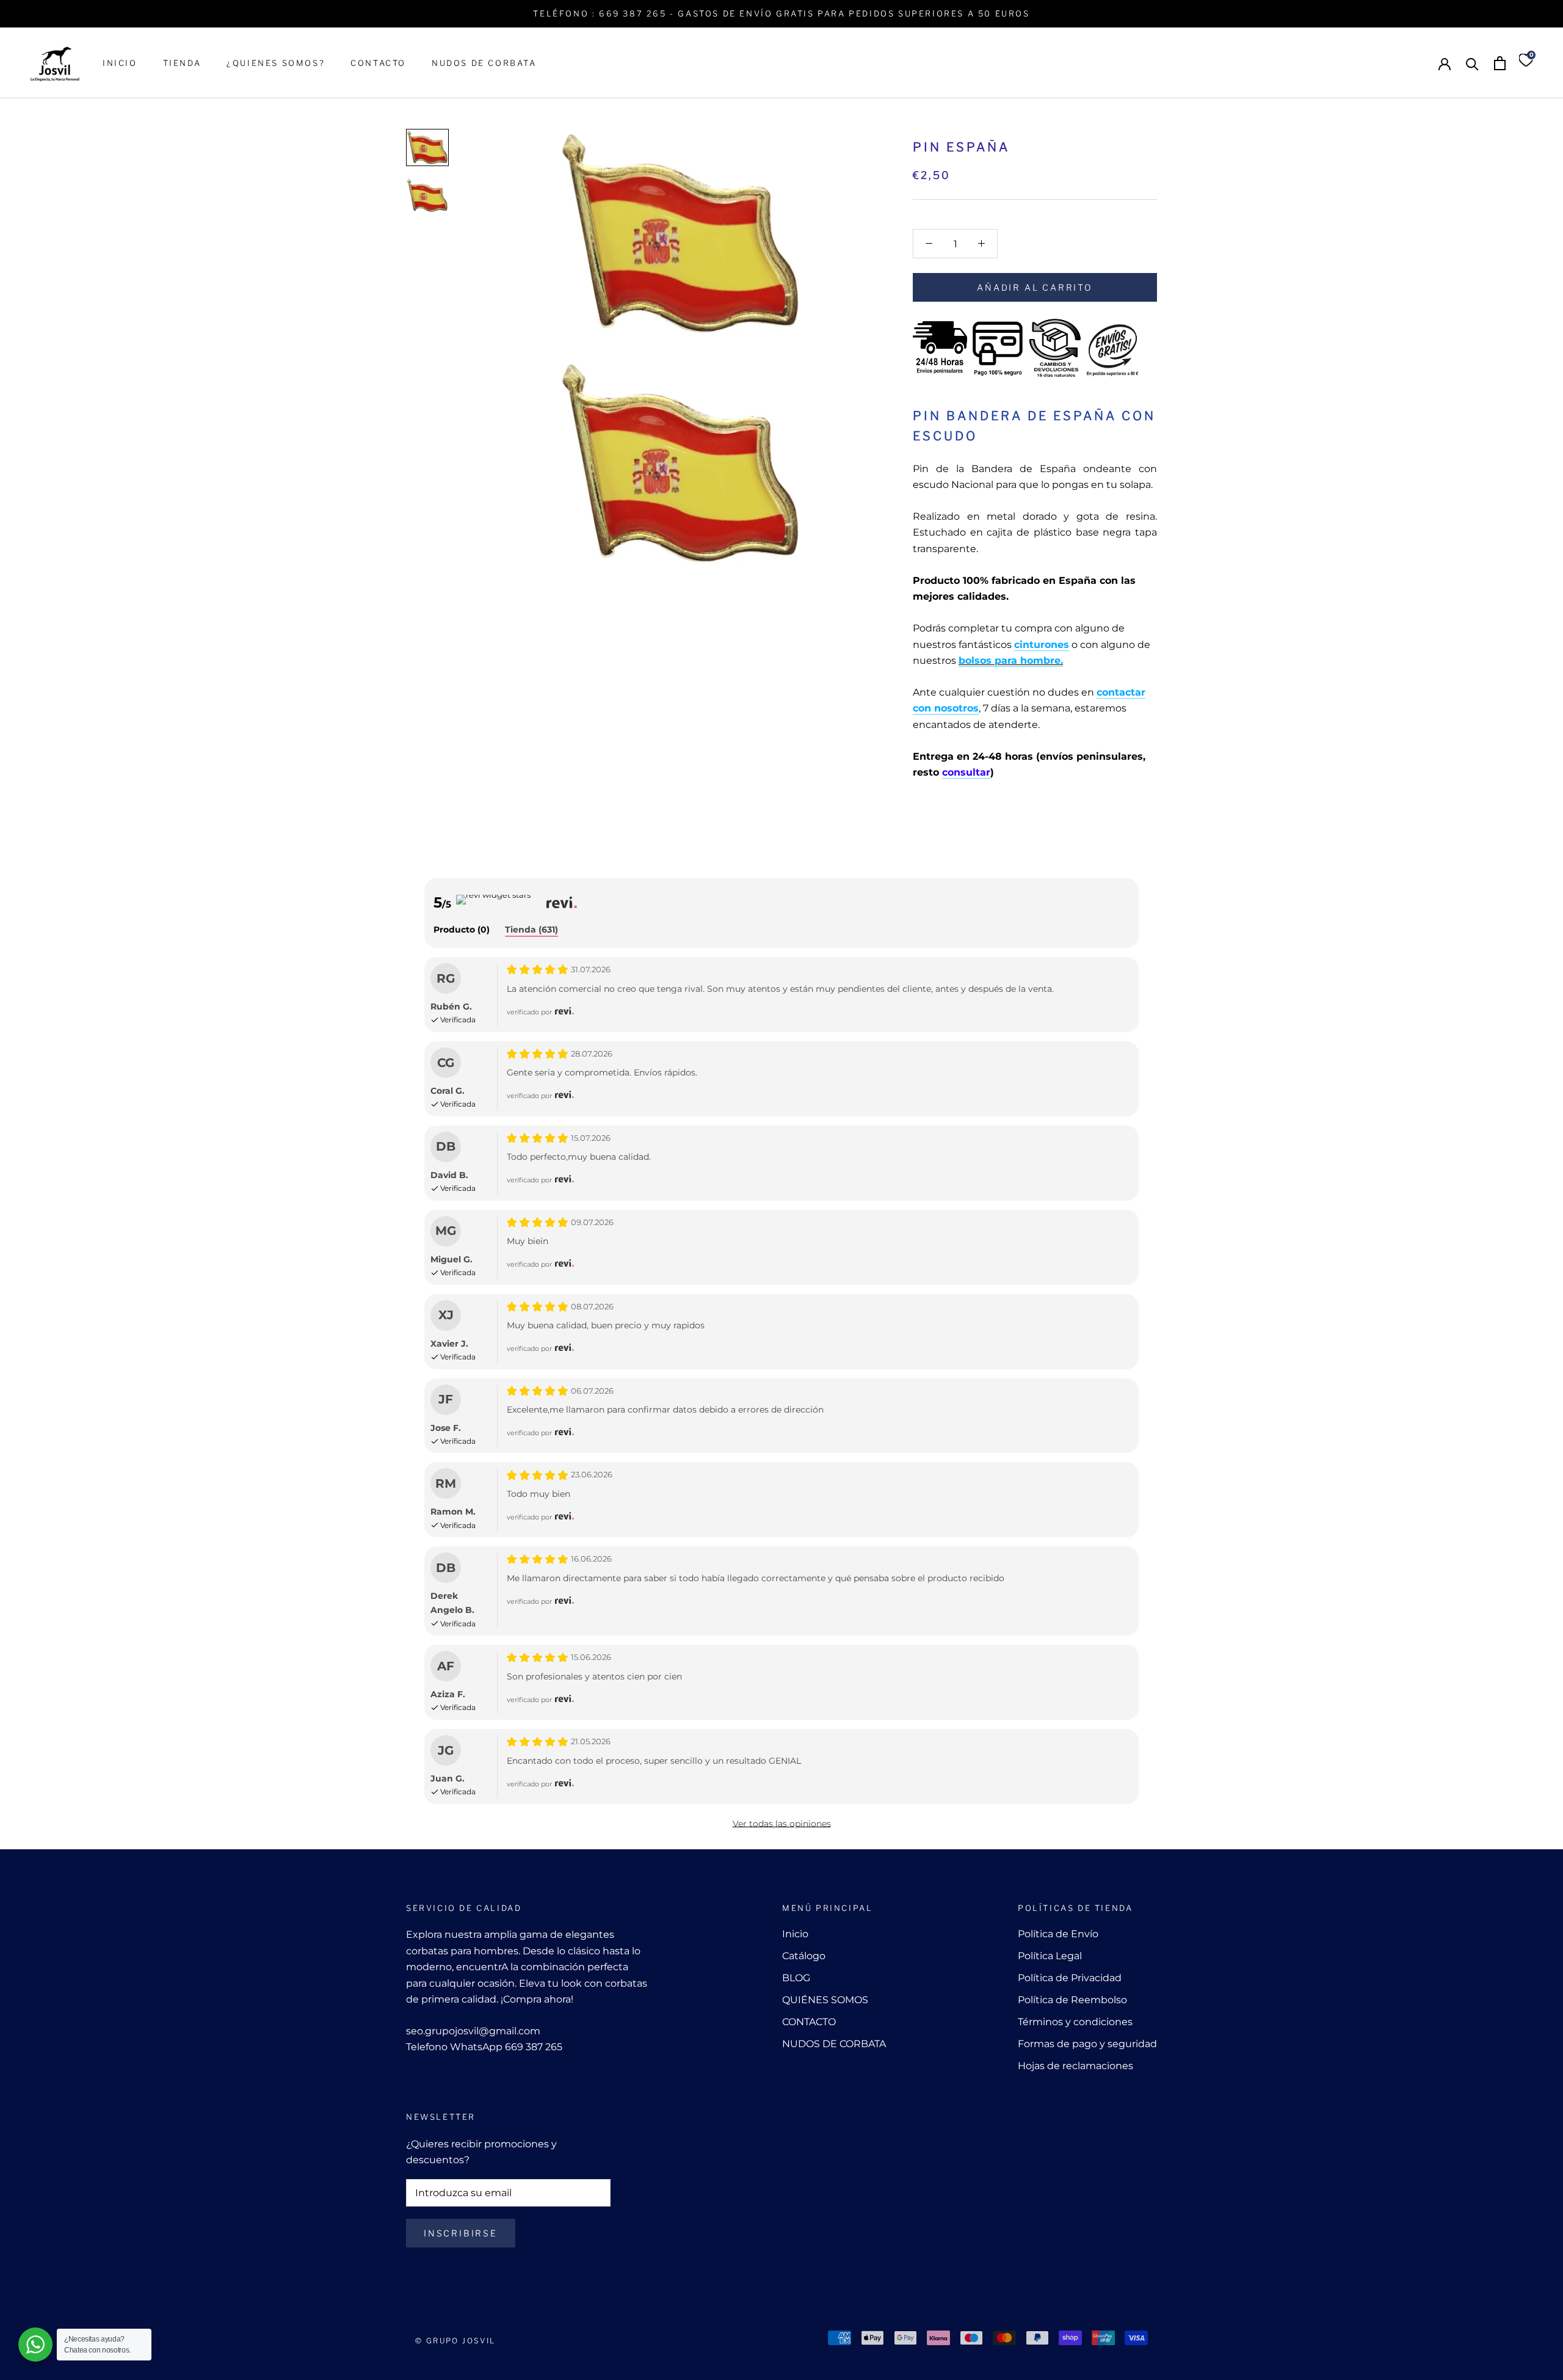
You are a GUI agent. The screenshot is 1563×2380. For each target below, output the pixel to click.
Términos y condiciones (1075, 2022)
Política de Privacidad (1070, 1978)
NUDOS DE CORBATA (484, 63)
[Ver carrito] (1500, 63)
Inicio (795, 1934)
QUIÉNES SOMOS (825, 2000)
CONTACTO (378, 63)
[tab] (462, 930)
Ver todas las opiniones (782, 1824)
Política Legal (1050, 1956)
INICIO (120, 63)
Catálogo (804, 1956)
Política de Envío (1058, 1934)
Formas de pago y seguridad (1087, 2044)
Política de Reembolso (1072, 2000)
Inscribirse (461, 2233)
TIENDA (182, 63)
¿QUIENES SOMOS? (276, 63)
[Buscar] (1472, 63)
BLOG (796, 1978)
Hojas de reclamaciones (1075, 2066)
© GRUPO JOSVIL (455, 2341)
